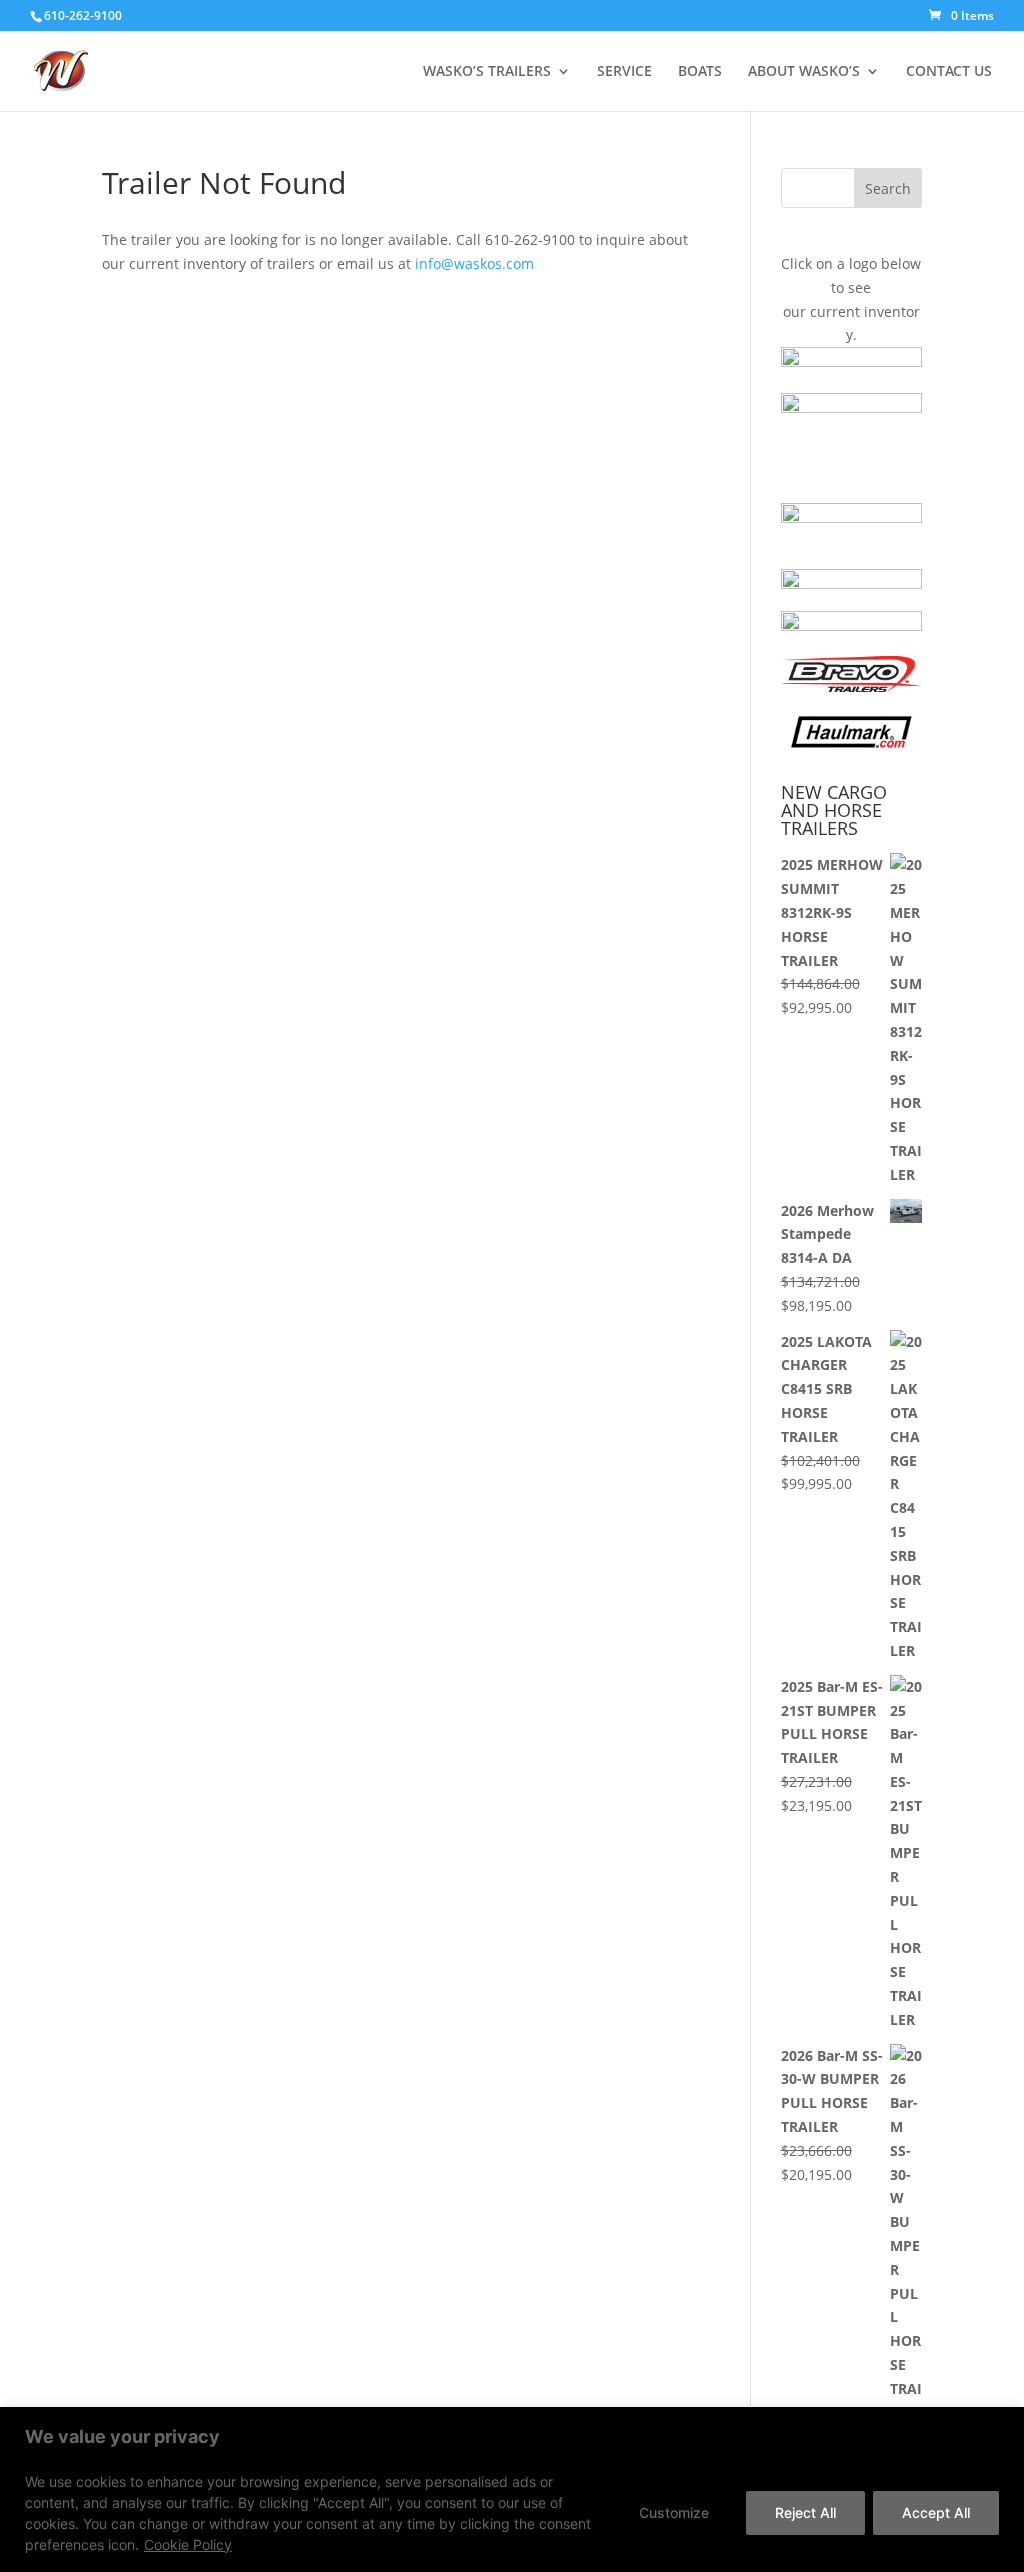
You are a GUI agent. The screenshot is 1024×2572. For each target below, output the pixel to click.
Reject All (805, 2512)
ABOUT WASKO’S (804, 72)
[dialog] (512, 2489)
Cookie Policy (188, 2544)
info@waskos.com (474, 263)
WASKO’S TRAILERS (487, 72)
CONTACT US (949, 72)
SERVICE (624, 72)
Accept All (936, 2512)
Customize (674, 2512)
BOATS (700, 72)
